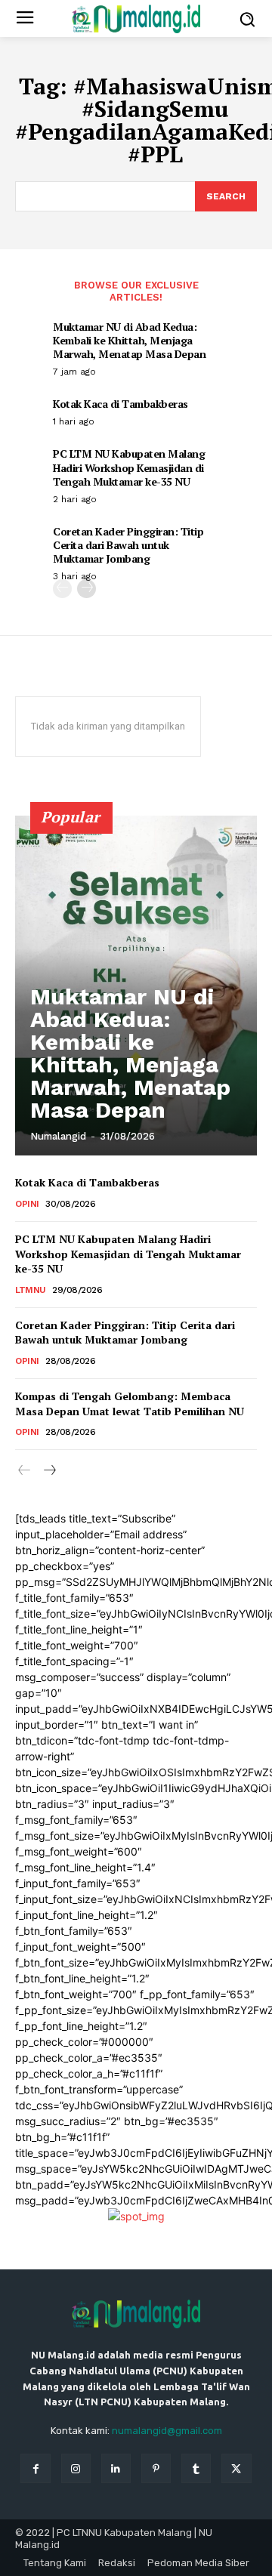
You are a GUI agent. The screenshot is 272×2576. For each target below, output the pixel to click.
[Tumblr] (196, 2468)
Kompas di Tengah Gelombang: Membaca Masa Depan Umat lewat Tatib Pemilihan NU (130, 1404)
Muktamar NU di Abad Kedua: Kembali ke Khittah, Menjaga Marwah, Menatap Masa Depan (129, 340)
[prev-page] (62, 589)
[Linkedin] (116, 2468)
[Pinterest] (156, 2468)
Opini (27, 1204)
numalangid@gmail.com (167, 2431)
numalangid (58, 1136)
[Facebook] (35, 2468)
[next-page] (87, 589)
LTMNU (31, 1290)
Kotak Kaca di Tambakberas (121, 404)
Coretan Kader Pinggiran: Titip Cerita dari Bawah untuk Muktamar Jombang (128, 545)
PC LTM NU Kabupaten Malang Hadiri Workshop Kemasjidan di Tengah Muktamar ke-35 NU (129, 467)
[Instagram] (76, 2468)
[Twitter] (236, 2468)
